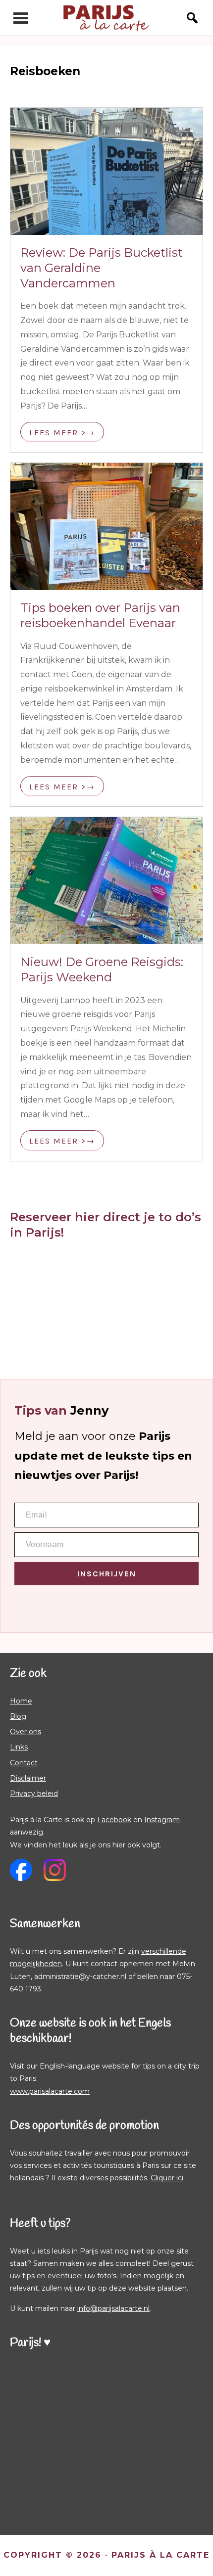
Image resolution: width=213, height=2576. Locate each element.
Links (19, 1747)
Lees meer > (58, 433)
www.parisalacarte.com (50, 2091)
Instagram (162, 1820)
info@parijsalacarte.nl (113, 2308)
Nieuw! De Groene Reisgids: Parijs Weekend (102, 969)
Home (21, 1701)
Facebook (114, 1820)
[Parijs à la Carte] (107, 18)
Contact (24, 1763)
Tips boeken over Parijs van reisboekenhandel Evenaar (100, 615)
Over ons (26, 1732)
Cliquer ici (167, 2178)
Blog (18, 1716)
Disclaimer (28, 1778)
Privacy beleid (34, 1794)
